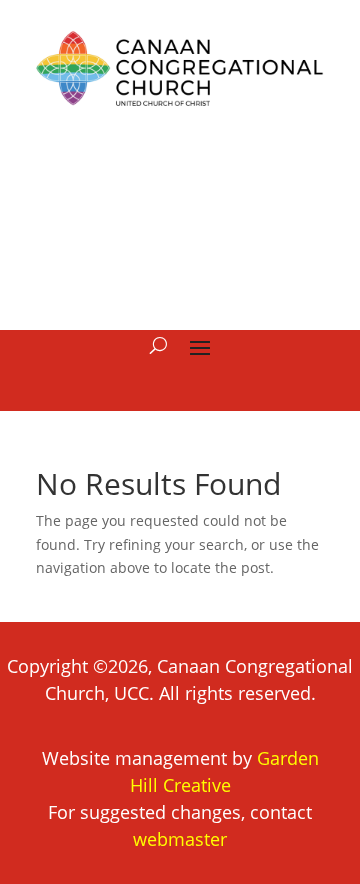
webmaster (180, 839)
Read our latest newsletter (180, 217)
